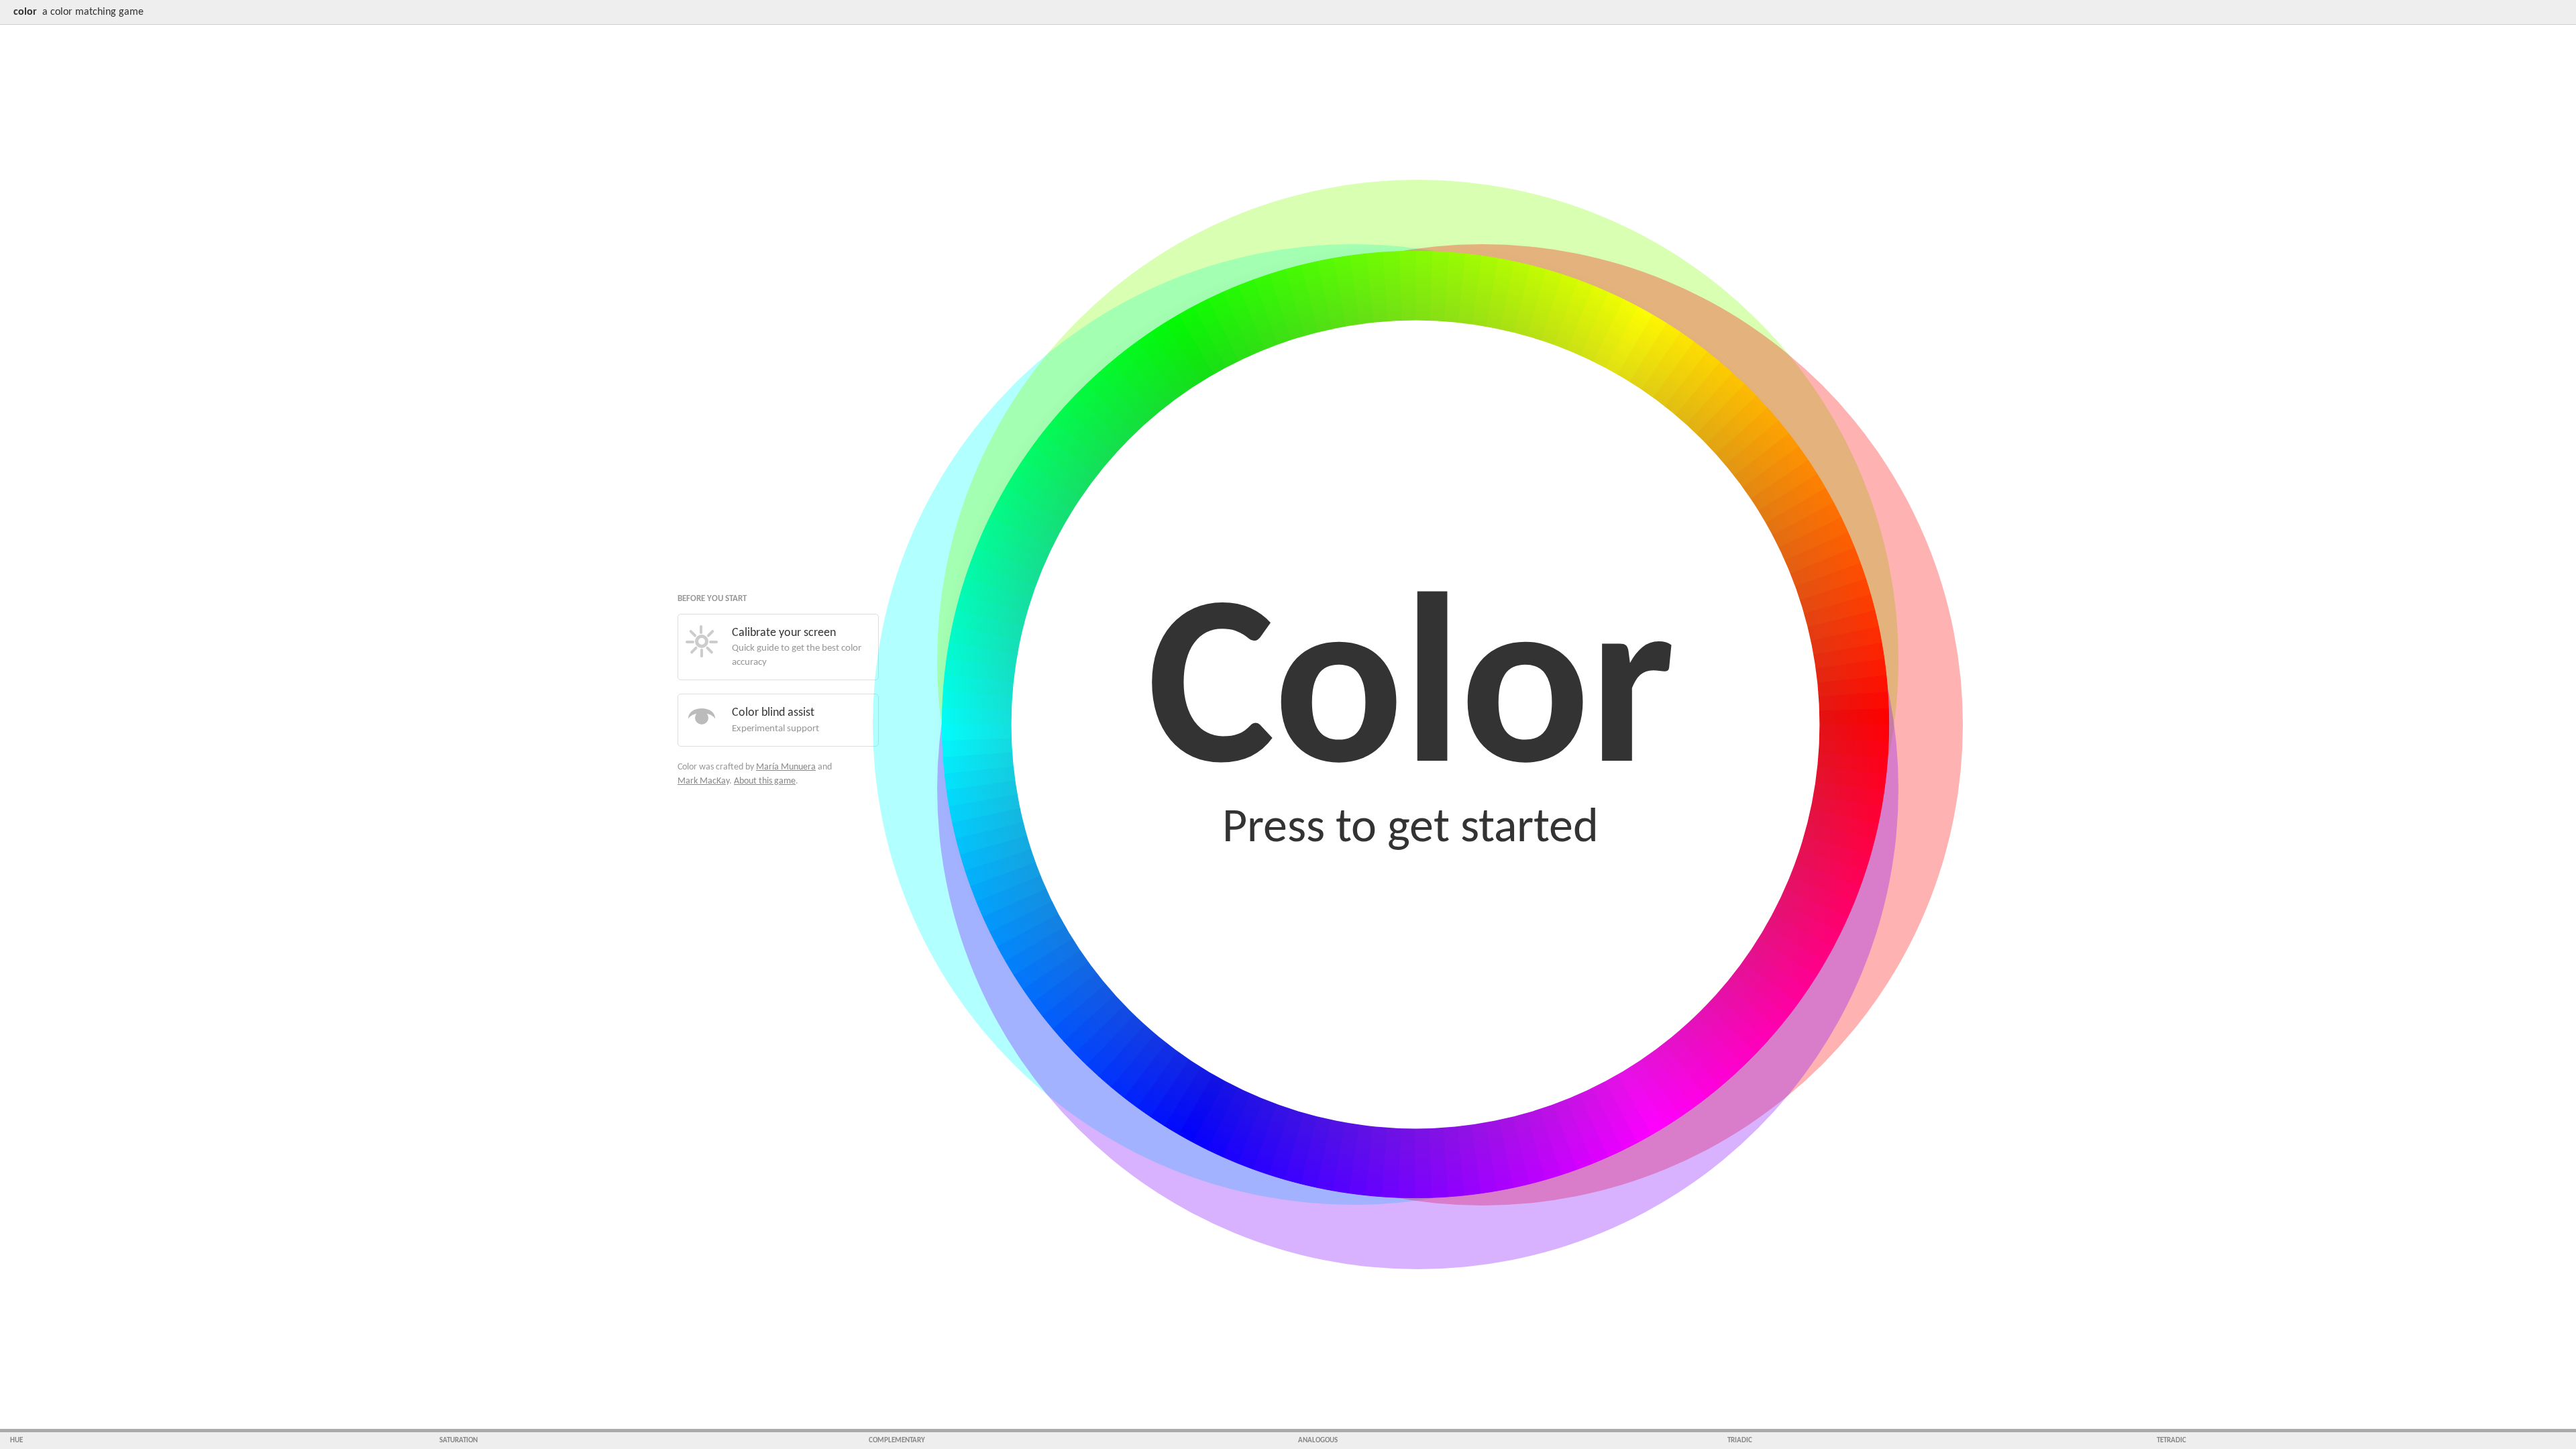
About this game (765, 781)
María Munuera (786, 767)
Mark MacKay (703, 781)
